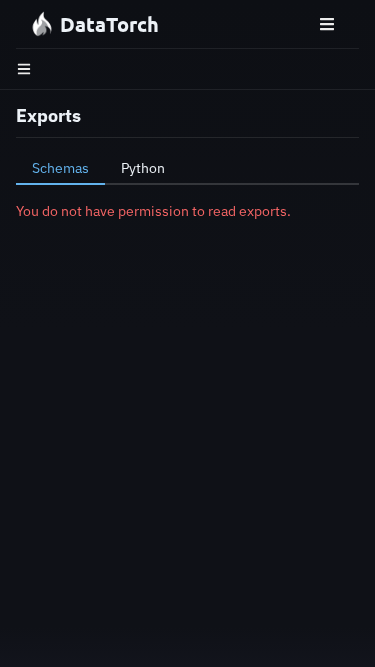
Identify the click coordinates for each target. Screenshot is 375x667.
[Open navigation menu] (327, 24)
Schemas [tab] (60, 168)
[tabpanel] (187, 211)
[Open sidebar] (24, 69)
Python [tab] (143, 168)
